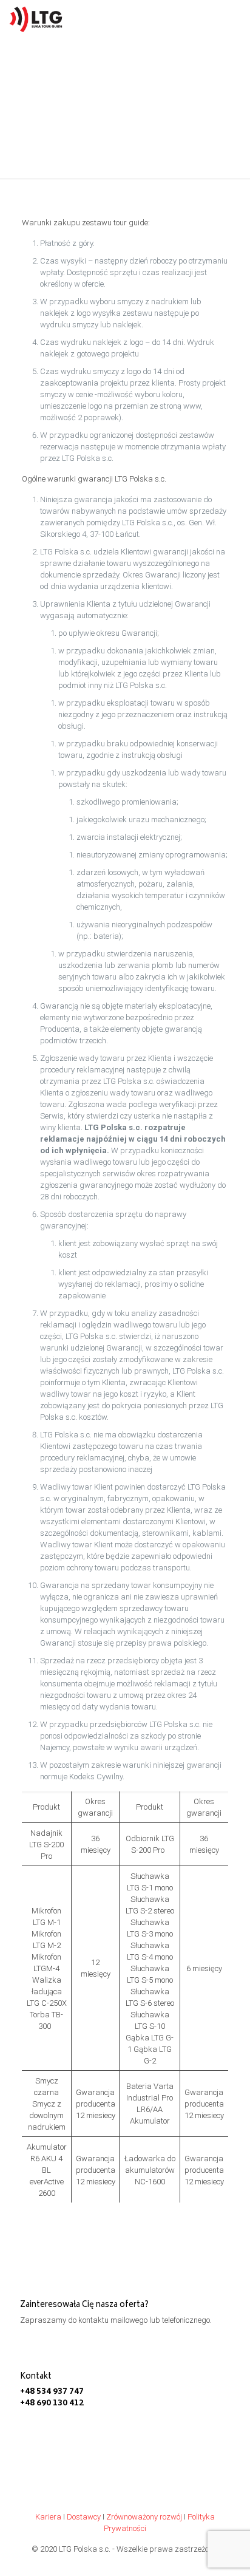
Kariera (48, 2517)
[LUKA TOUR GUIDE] (38, 18)
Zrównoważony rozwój (144, 2517)
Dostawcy (84, 2517)
